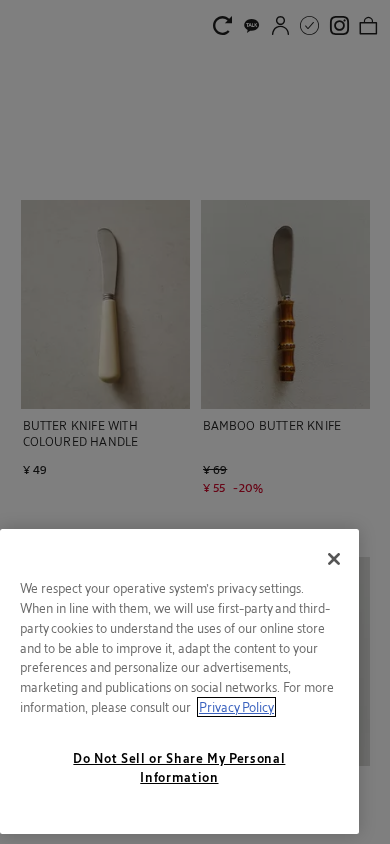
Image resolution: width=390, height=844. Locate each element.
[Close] (334, 559)
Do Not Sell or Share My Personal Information (179, 767)
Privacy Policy (236, 707)
